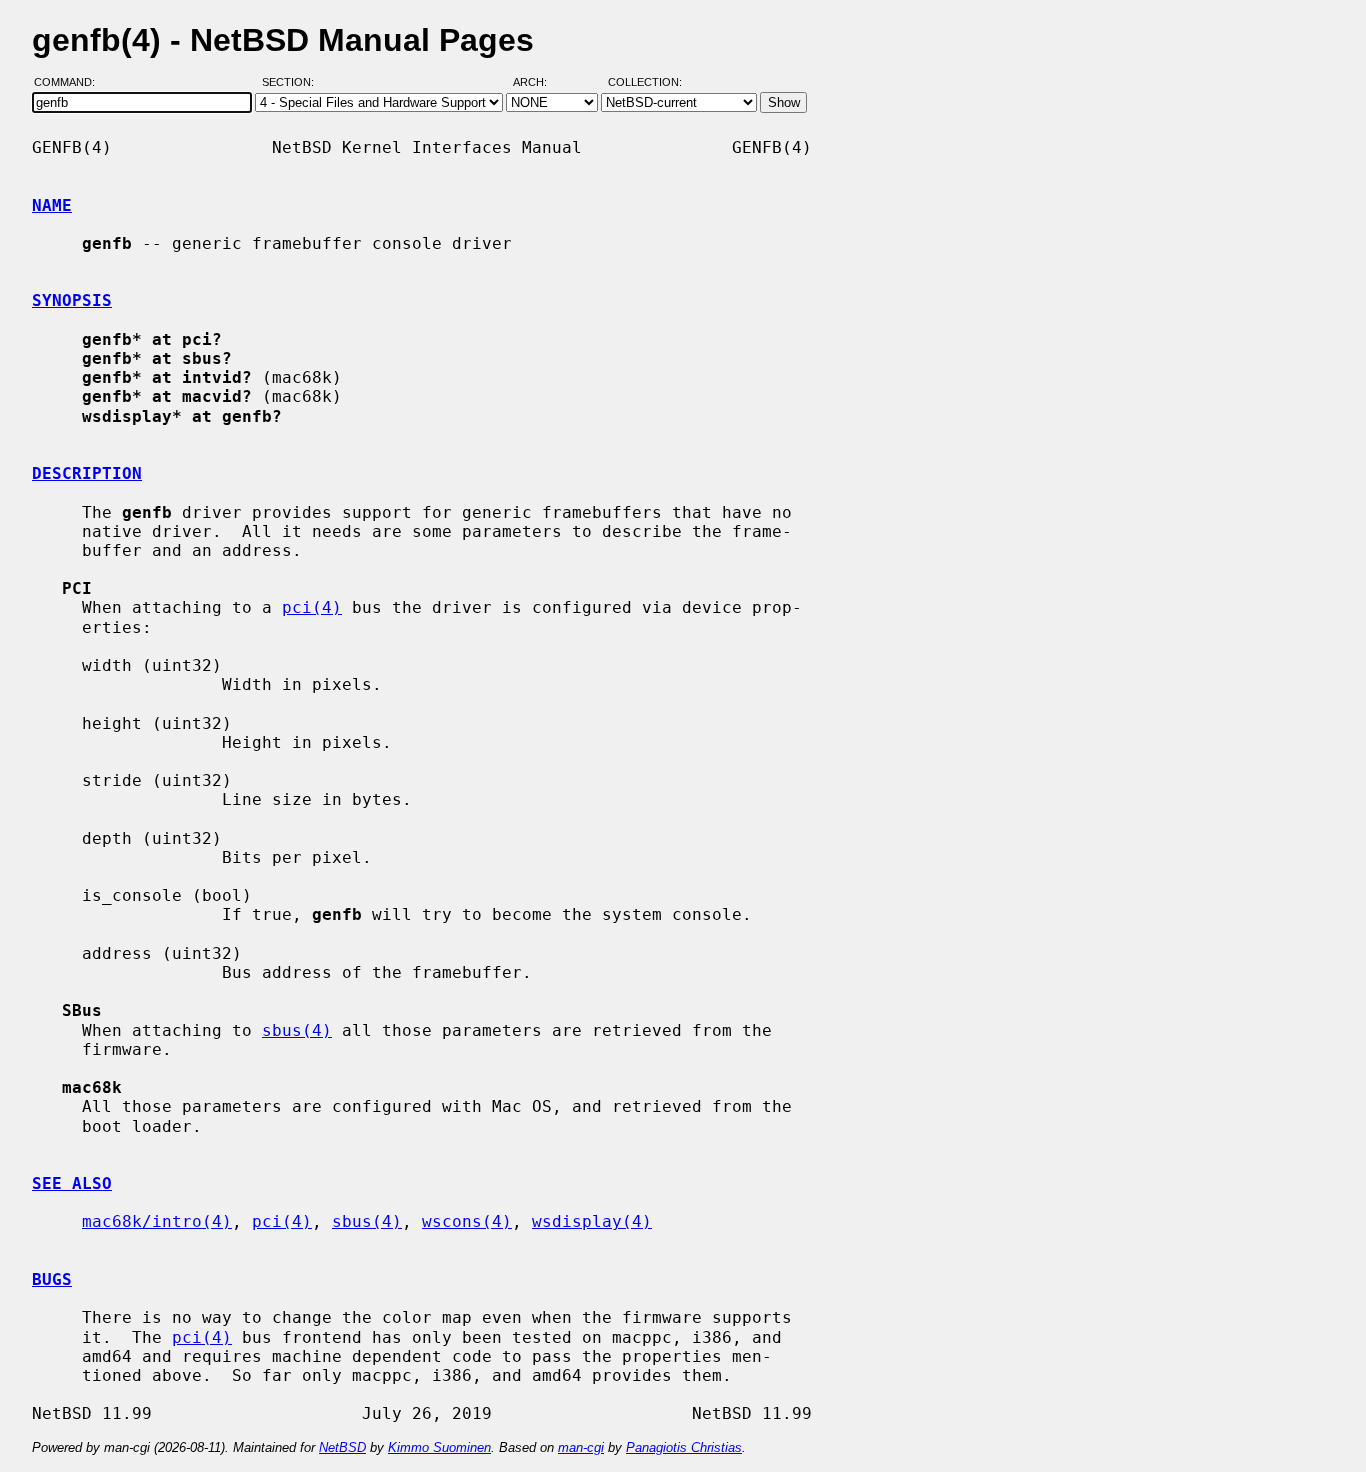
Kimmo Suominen (439, 1447)
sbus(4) (297, 1030)
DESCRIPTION (87, 473)
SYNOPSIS (72, 300)
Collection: (645, 83)
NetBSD (342, 1447)
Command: (70, 83)
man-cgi (581, 1447)
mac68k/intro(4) (157, 1221)
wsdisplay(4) (592, 1221)
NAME (52, 205)
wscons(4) (467, 1221)
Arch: (539, 83)
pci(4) (312, 607)
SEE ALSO (72, 1183)
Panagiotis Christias (684, 1447)
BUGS (52, 1279)
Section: (292, 83)
